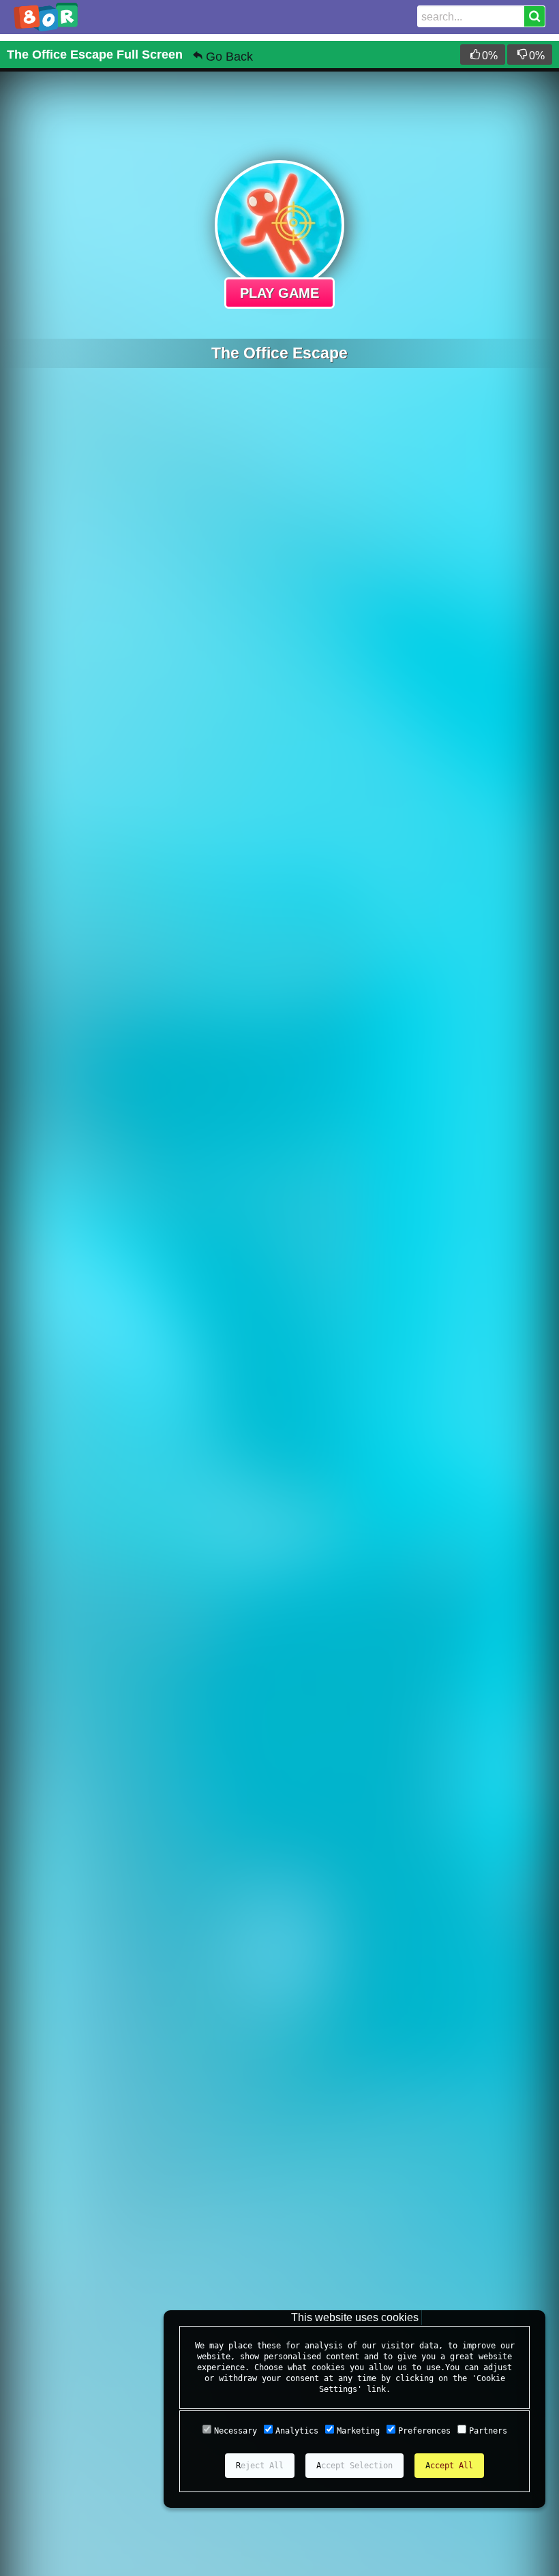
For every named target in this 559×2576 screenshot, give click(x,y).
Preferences (424, 2431)
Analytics (297, 2431)
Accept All (449, 2466)
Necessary (236, 2431)
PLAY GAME (279, 293)
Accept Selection (354, 2466)
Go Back (229, 57)
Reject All (260, 2466)
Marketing (358, 2431)
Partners (488, 2431)
